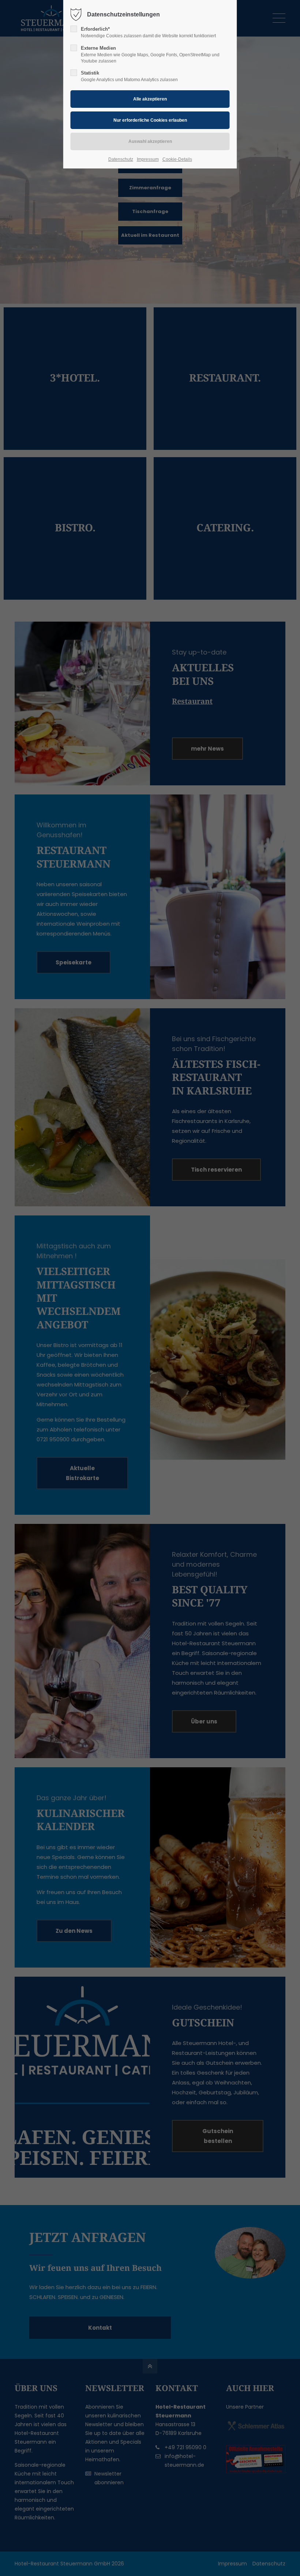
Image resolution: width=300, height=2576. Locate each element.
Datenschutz (121, 159)
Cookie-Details (177, 159)
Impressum (148, 159)
